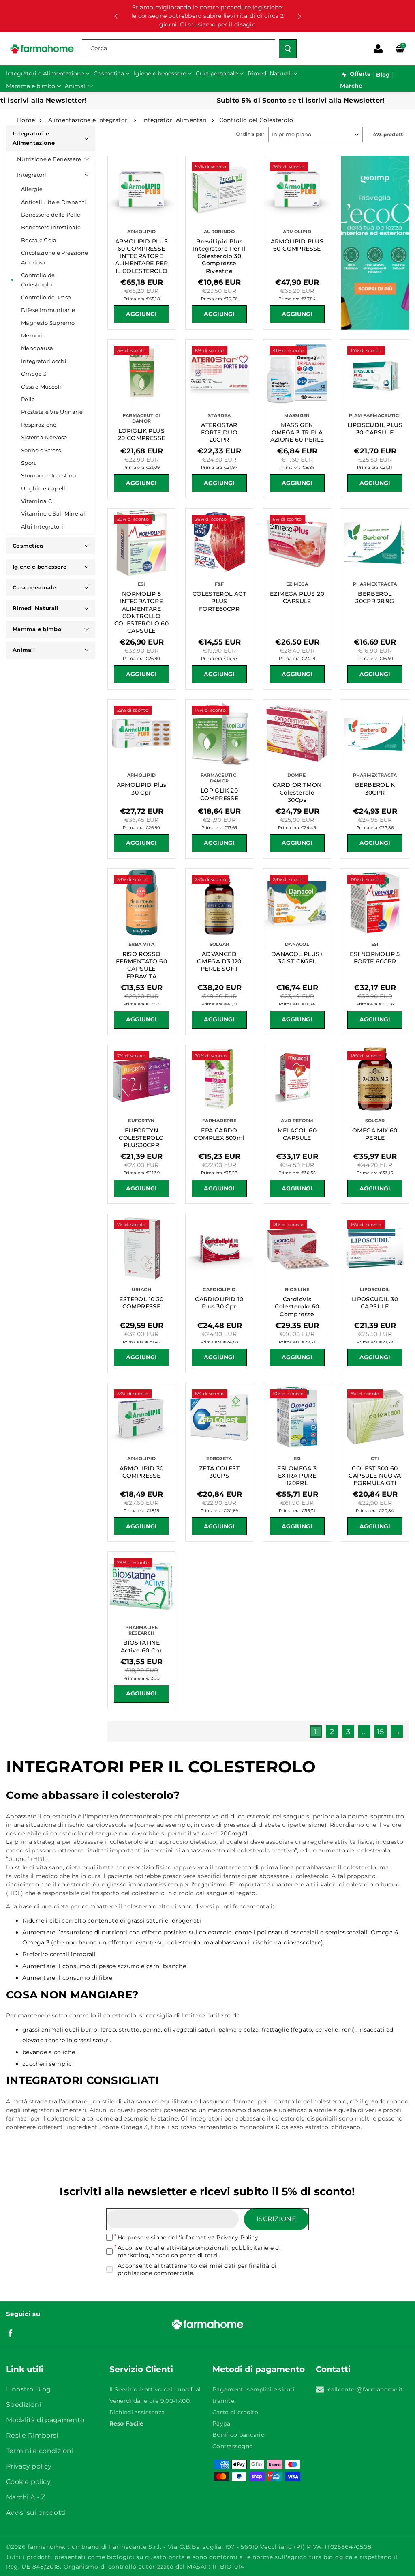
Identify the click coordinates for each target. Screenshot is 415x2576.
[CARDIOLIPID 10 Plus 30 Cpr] (219, 1248)
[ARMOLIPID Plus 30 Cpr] (141, 733)
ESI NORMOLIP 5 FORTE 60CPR (375, 958)
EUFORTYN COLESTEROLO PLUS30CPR (141, 1138)
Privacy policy (29, 2466)
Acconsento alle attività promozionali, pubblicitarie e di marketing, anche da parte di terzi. (199, 2252)
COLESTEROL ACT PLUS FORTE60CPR (219, 601)
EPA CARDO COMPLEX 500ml (219, 1134)
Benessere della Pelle (51, 215)
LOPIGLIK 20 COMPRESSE (219, 794)
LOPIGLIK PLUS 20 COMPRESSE (142, 434)
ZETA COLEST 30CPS (219, 1472)
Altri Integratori (42, 526)
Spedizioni (24, 2405)
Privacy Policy (237, 2237)
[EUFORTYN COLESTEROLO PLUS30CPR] (141, 1079)
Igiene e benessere (40, 567)
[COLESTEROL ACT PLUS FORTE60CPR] (219, 542)
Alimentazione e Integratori (89, 120)
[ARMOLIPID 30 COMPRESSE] (141, 1417)
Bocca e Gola (39, 240)
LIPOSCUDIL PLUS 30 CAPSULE (375, 429)
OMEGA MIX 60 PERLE (375, 1134)
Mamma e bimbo (37, 629)
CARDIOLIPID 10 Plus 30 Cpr (219, 1303)
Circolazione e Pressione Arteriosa (55, 257)
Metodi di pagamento (259, 2369)
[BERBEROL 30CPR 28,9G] (375, 542)
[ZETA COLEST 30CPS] (219, 1417)
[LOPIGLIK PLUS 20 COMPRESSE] (141, 374)
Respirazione (39, 425)
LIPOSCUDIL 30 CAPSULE (375, 1303)
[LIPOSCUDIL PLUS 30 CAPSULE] (375, 374)
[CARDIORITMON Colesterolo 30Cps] (297, 733)
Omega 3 (34, 374)
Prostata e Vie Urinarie (52, 412)
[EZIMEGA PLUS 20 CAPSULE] (297, 542)
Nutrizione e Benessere (49, 159)
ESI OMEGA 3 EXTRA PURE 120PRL (297, 1476)
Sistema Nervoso (44, 437)
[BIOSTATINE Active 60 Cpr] (141, 1586)
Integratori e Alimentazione (34, 138)
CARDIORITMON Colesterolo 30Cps (297, 792)
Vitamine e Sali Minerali (54, 513)
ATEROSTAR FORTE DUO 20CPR (219, 432)
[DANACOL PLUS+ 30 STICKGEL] (297, 902)
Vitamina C (36, 501)
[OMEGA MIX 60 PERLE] (375, 1079)
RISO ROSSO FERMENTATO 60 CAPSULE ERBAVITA (141, 965)
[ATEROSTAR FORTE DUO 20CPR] (219, 374)
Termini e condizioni (40, 2451)
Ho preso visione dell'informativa (188, 2237)
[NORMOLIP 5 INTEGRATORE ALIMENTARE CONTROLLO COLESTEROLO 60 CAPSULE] (141, 542)
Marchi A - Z (26, 2497)
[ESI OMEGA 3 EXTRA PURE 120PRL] (297, 1417)
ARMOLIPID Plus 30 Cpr (142, 788)
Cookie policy (28, 2482)
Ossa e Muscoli (41, 387)
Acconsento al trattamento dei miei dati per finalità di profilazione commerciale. (197, 2269)
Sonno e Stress (41, 450)
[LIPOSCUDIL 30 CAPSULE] (375, 1248)
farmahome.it (49, 2547)
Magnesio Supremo (48, 323)
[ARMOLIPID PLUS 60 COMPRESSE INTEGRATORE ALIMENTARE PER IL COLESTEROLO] (141, 190)
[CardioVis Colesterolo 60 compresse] (297, 1248)
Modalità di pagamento (45, 2420)
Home (26, 120)
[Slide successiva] (299, 16)
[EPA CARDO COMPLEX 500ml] (219, 1079)
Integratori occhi (44, 361)
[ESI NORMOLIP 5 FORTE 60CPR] (375, 902)
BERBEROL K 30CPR (375, 788)
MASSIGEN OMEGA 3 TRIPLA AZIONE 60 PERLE (297, 432)
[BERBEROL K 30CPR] (375, 733)
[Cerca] (288, 49)
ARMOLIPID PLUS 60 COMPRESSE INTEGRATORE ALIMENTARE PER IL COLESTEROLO (142, 256)
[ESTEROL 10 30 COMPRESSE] (141, 1248)
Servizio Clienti (141, 2369)
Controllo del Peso (46, 297)
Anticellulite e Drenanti (53, 202)
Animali (24, 650)
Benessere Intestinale (51, 227)
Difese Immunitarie (48, 310)
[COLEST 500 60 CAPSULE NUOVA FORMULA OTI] (375, 1417)
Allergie (32, 189)
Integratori (32, 175)
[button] (400, 49)
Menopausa (37, 348)
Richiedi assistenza (137, 2412)
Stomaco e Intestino (49, 475)
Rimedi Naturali (35, 608)
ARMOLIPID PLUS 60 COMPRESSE (297, 245)
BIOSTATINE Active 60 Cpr (141, 1646)
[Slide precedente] (116, 16)
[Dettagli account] (378, 49)
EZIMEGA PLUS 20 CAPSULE (297, 597)
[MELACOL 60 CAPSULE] (297, 1079)
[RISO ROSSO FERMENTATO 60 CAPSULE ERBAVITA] (141, 902)
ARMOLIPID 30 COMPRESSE (142, 1472)
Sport (29, 463)
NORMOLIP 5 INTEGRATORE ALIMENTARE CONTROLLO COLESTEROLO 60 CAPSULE (142, 612)
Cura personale (34, 587)
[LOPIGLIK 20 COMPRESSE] (219, 733)
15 (381, 1732)
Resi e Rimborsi (32, 2435)
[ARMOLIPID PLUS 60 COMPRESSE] (297, 190)
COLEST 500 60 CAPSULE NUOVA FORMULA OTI (375, 1476)
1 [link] (316, 1732)
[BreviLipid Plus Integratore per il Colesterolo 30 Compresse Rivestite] (219, 190)
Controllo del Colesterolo (39, 280)
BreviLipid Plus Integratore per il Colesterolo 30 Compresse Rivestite (219, 256)
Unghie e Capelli (44, 488)
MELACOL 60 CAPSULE (297, 1134)
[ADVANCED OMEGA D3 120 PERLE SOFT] (219, 902)
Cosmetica (28, 546)
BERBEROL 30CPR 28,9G (375, 597)
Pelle (28, 399)
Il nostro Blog (28, 2389)
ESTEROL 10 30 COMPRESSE (141, 1303)
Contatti (333, 2369)
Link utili (25, 2369)
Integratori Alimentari (175, 120)
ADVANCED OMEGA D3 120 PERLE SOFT (219, 961)
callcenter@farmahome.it (366, 2389)
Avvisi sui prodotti (36, 2513)
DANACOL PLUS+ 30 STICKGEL (297, 958)
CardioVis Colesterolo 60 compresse (297, 1306)
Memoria (33, 335)
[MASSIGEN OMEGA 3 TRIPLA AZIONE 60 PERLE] (297, 374)
